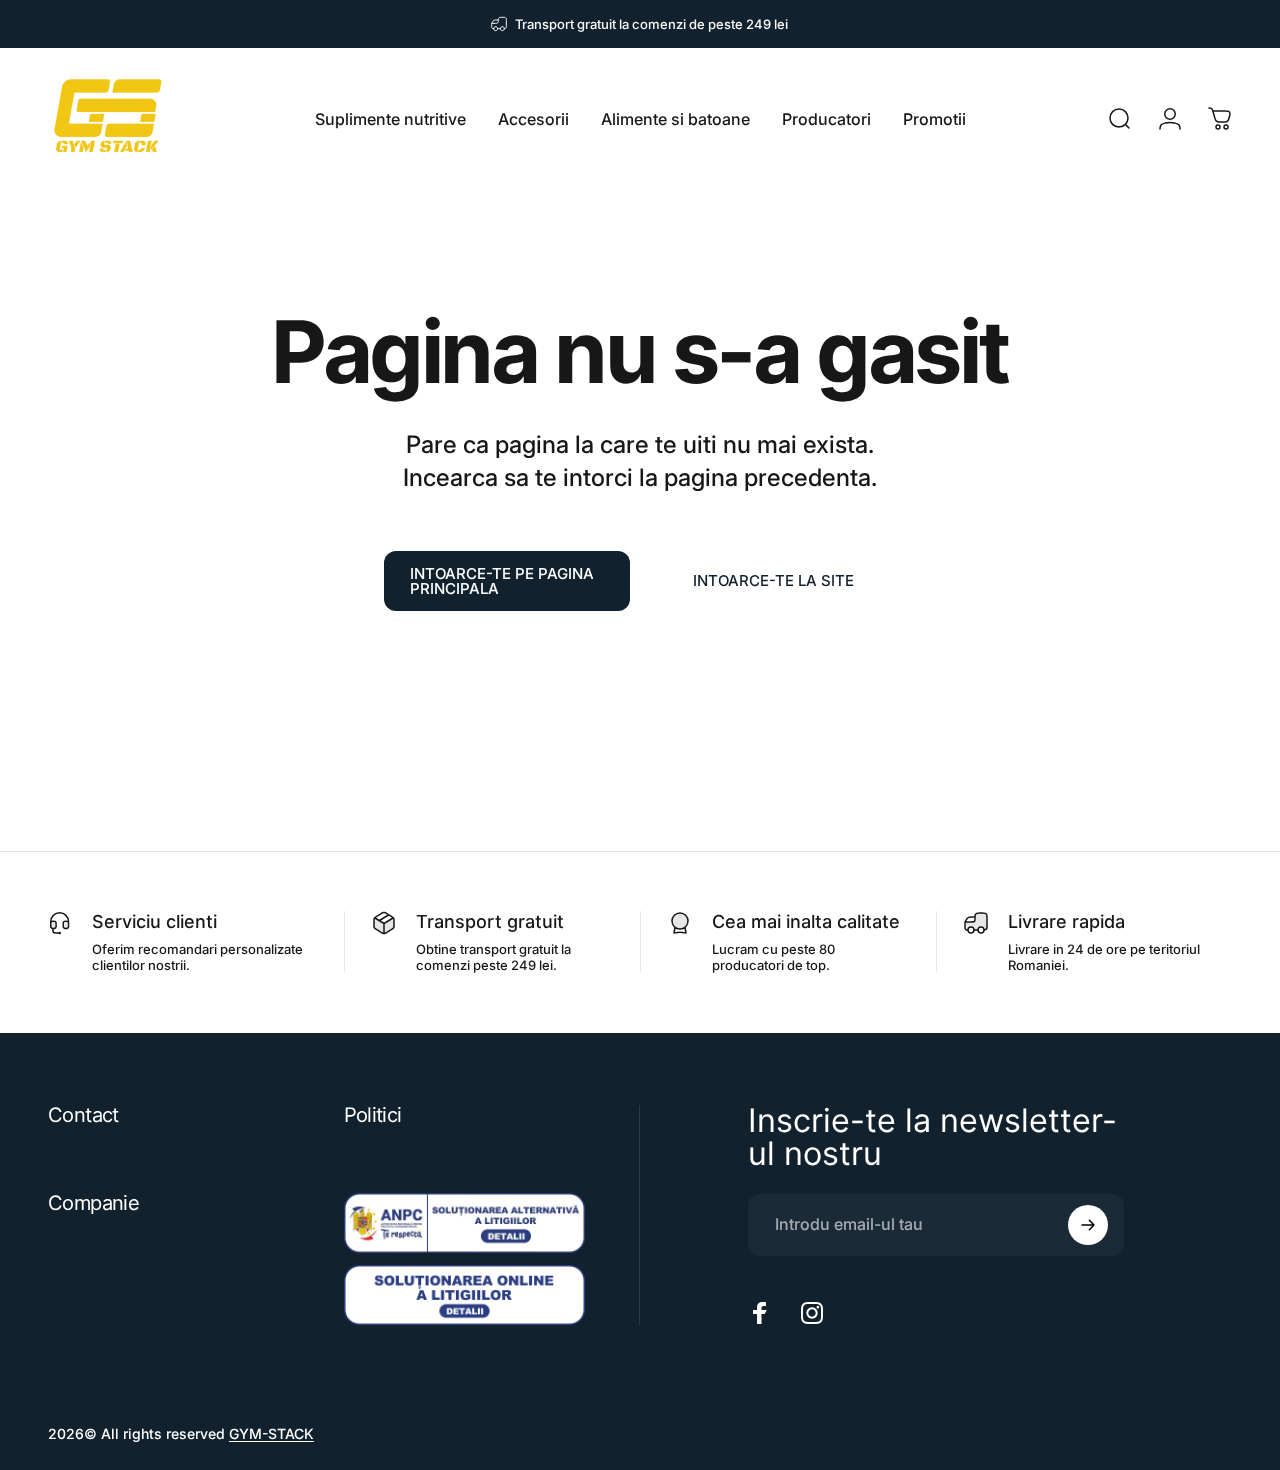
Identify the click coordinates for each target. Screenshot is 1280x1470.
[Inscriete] (1088, 1225)
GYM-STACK (271, 1433)
